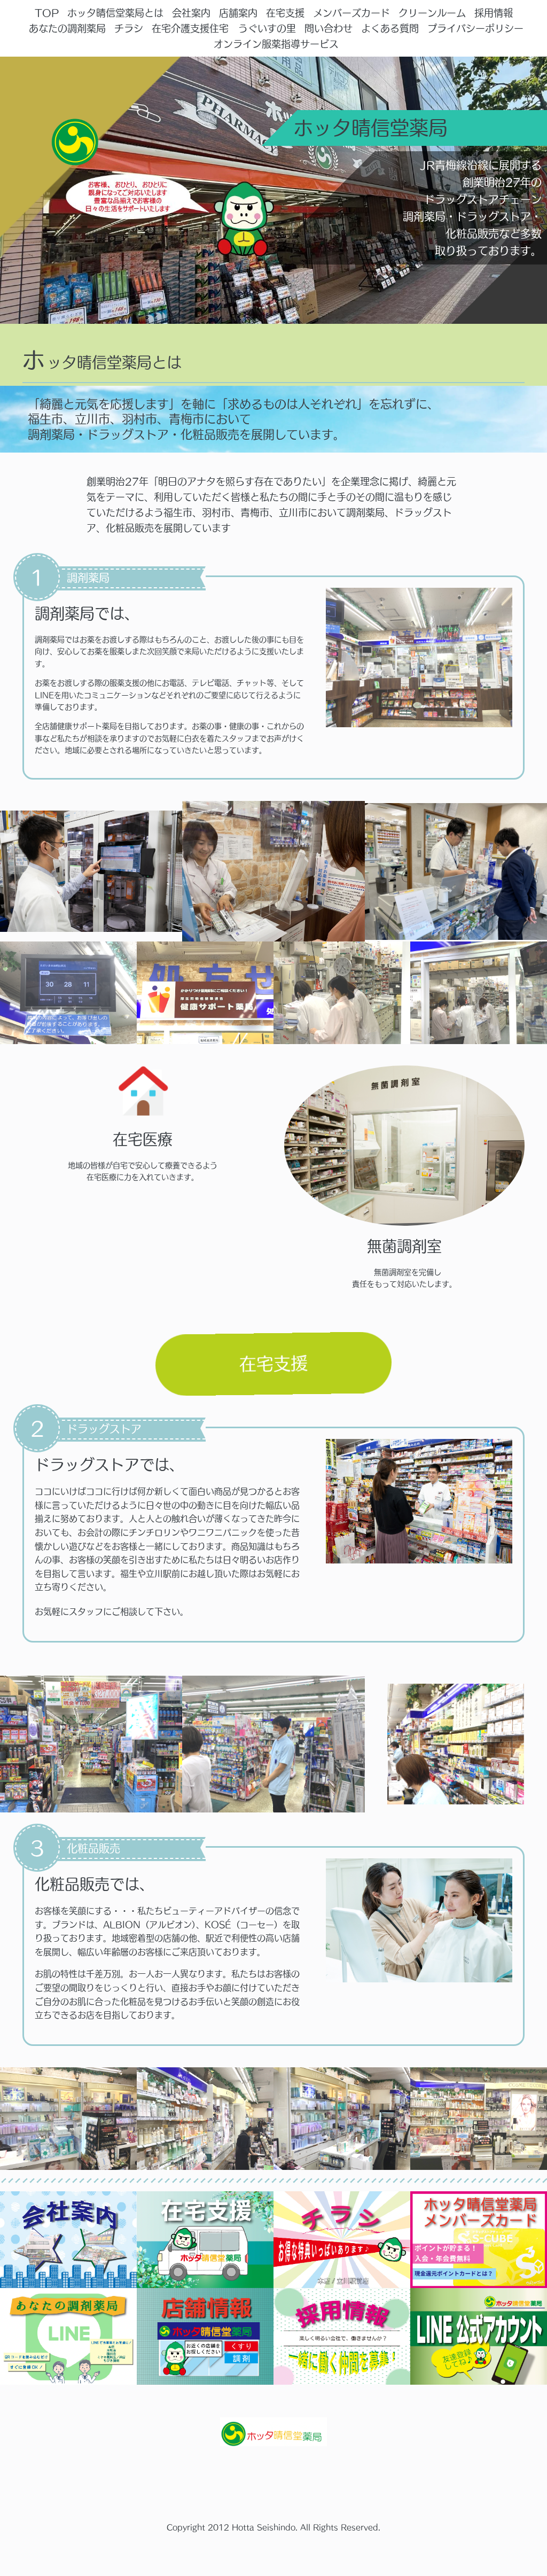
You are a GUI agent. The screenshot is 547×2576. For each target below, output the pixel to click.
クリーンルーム (432, 13)
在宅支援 (285, 13)
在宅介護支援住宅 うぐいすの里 (224, 28)
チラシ (129, 28)
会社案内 (191, 13)
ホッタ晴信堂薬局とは (115, 13)
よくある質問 (390, 28)
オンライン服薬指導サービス (276, 44)
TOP (47, 13)
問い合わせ (329, 28)
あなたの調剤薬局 (67, 28)
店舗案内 (238, 13)
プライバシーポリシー (475, 28)
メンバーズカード (351, 13)
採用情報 (494, 13)
